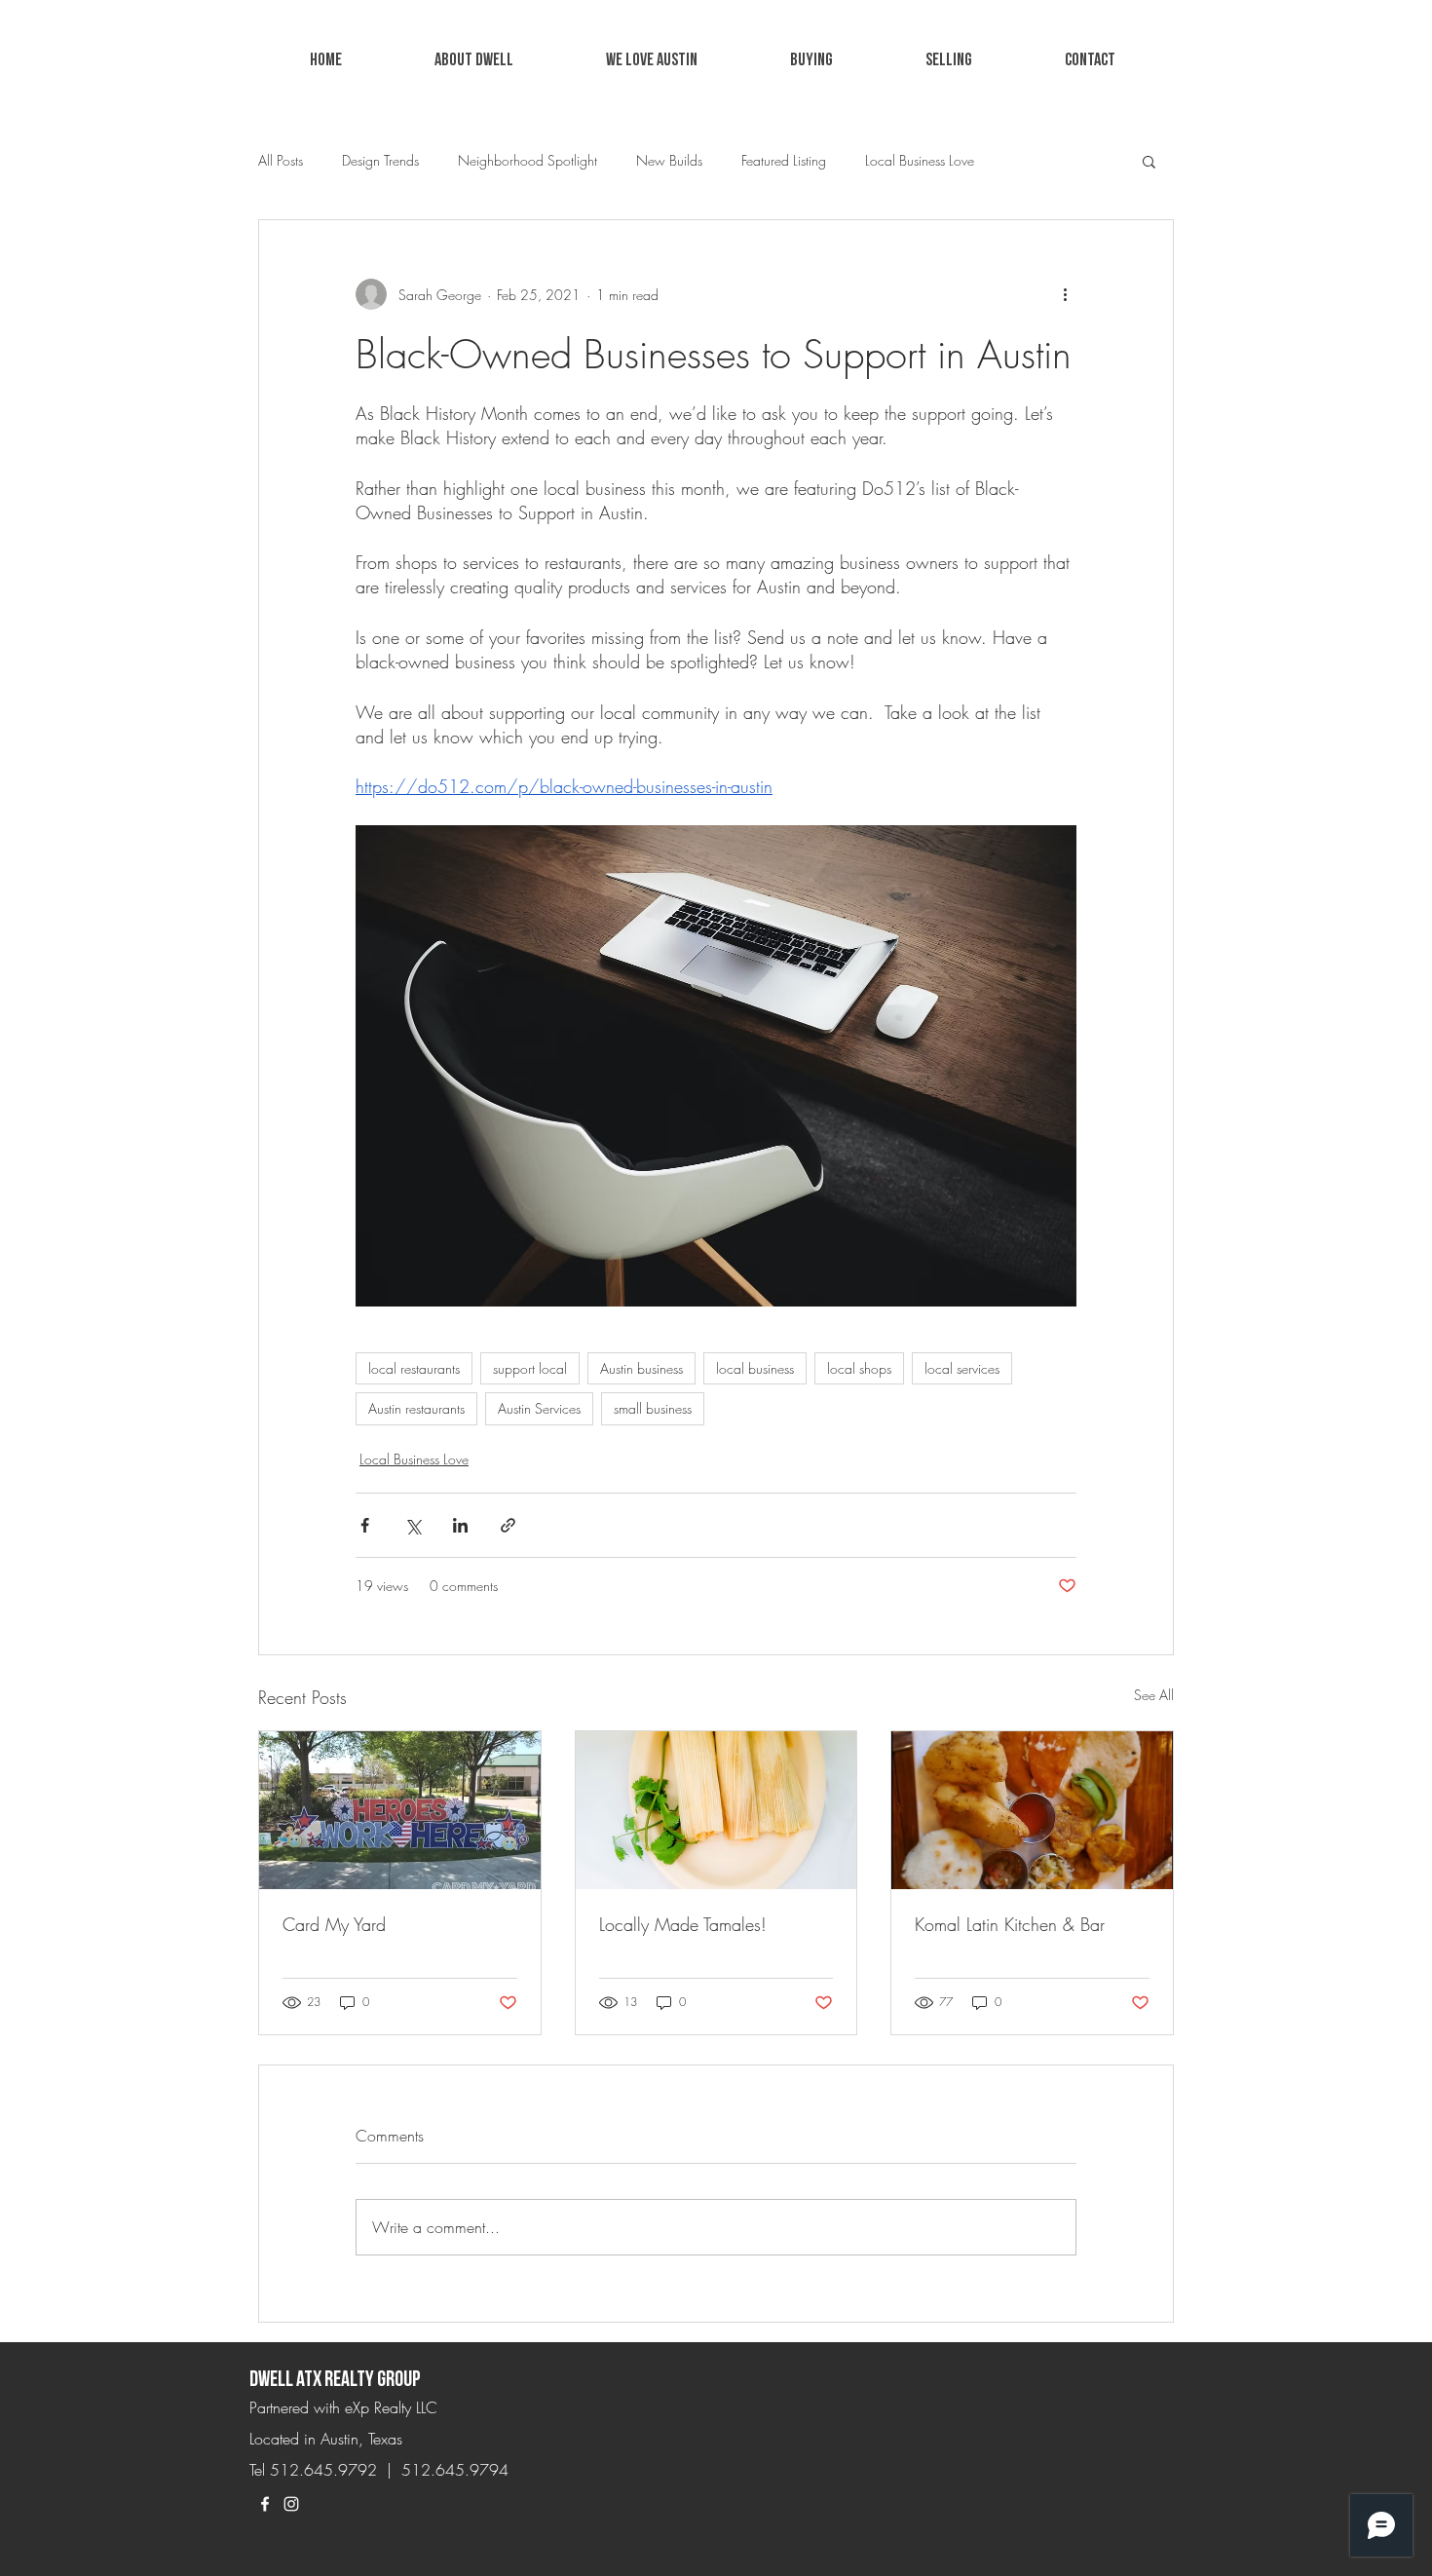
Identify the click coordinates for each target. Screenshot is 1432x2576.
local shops (859, 1368)
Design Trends (380, 160)
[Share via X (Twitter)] (413, 1525)
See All (1154, 1695)
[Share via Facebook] (365, 1525)
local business (755, 1368)
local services (962, 1368)
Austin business (641, 1368)
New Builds (669, 160)
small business (653, 1408)
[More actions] (1065, 294)
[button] (651, 60)
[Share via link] (508, 1525)
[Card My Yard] (400, 1810)
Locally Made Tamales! (683, 1924)
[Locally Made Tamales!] (716, 1810)
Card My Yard (334, 1924)
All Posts (281, 160)
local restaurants (414, 1368)
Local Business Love (920, 160)
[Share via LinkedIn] (460, 1525)
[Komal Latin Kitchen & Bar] (1032, 1810)
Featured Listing (784, 160)
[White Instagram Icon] (291, 2504)
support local (530, 1368)
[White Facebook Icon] (265, 2504)
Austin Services (539, 1408)
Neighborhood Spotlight (528, 160)
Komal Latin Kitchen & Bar (1010, 1924)
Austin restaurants (416, 1408)
